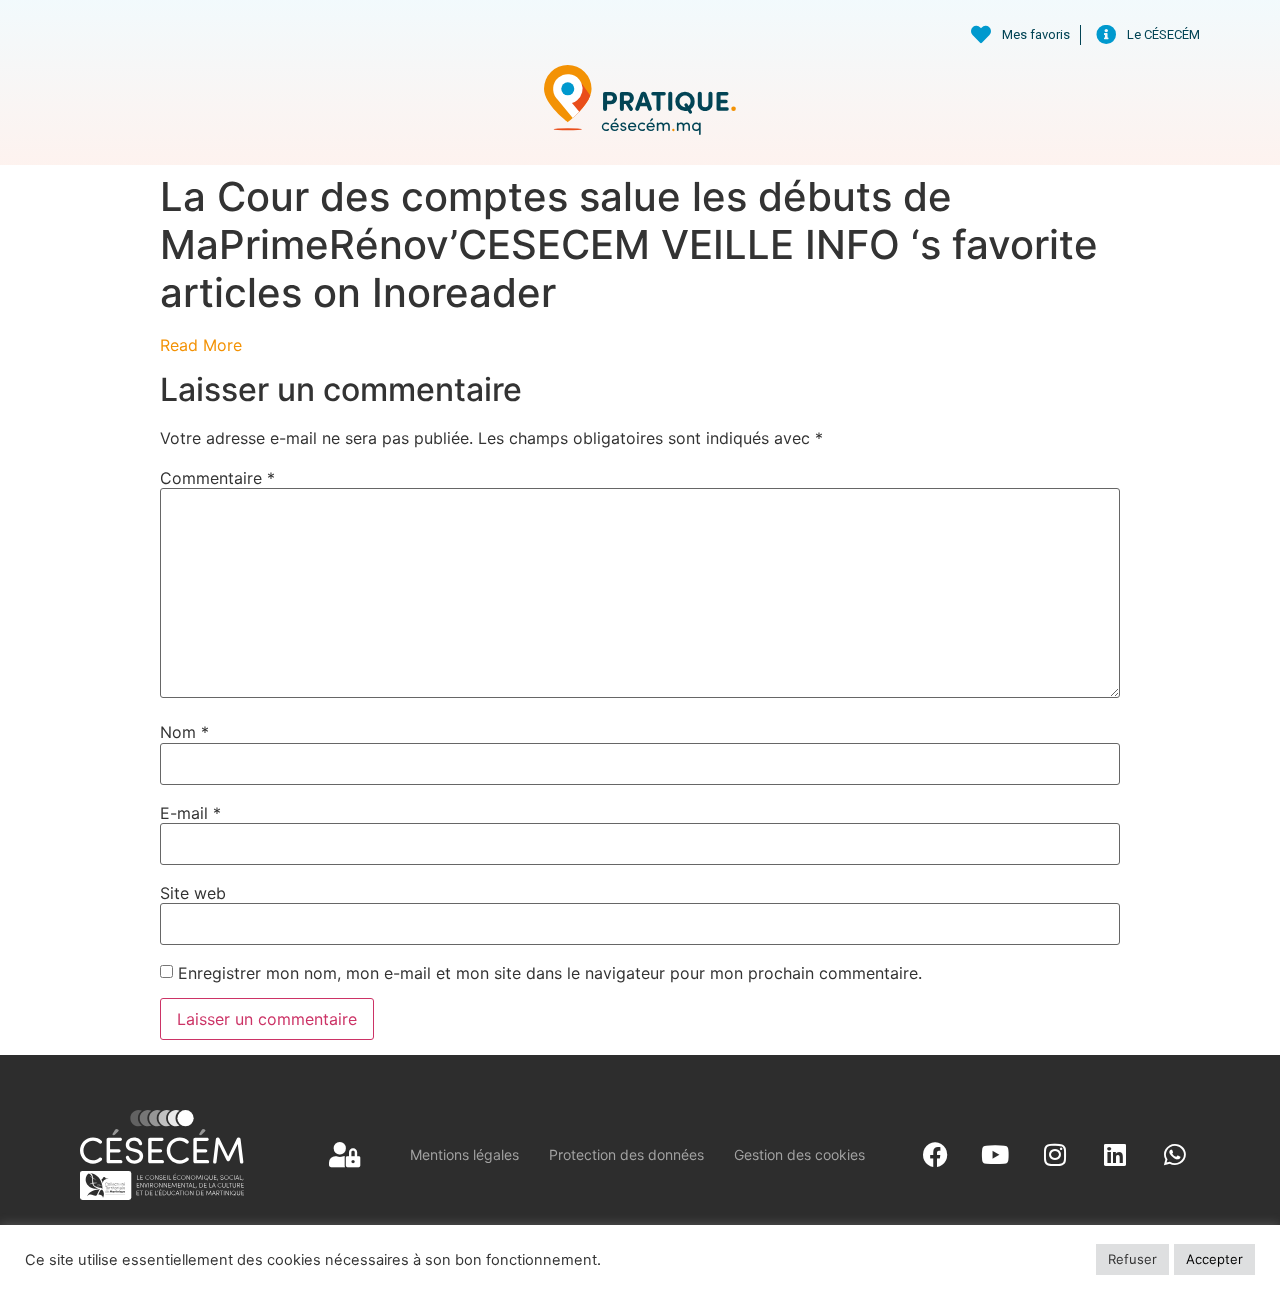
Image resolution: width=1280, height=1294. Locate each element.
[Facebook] (935, 1155)
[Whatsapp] (1175, 1155)
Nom (184, 732)
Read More (201, 345)
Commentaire (217, 478)
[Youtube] (995, 1155)
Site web (193, 893)
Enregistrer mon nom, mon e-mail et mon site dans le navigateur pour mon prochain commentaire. (550, 973)
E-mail (190, 813)
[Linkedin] (1115, 1155)
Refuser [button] (1132, 1259)
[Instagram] (1055, 1155)
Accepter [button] (1214, 1259)
